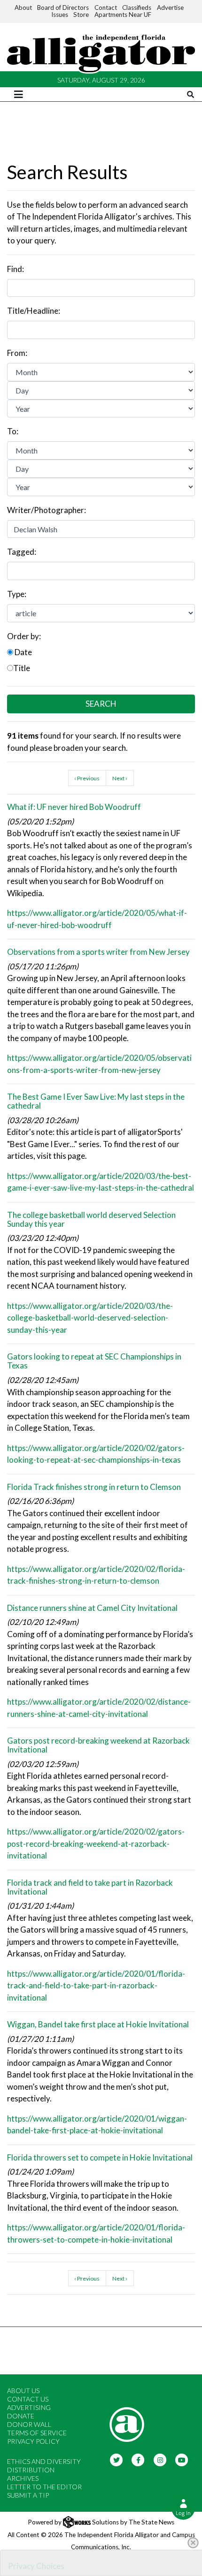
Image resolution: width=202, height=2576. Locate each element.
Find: (16, 269)
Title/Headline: (34, 311)
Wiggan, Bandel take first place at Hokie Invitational (98, 2024)
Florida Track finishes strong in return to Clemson (94, 1487)
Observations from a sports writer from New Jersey (98, 952)
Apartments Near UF (123, 15)
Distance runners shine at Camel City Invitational (92, 1608)
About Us (23, 2391)
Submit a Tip (28, 2495)
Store (81, 15)
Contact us (28, 2399)
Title (22, 668)
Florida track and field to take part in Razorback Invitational (90, 1887)
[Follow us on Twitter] (116, 2459)
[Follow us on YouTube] (182, 2459)
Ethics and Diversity (44, 2461)
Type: (17, 594)
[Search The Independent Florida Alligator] (190, 94)
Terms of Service (37, 2433)
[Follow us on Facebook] (138, 2459)
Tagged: (22, 552)
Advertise (170, 8)
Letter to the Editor (44, 2487)
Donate (21, 2416)
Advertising (29, 2407)
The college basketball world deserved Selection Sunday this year (91, 1219)
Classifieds (137, 8)
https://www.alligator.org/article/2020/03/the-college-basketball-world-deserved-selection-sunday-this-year (90, 1318)
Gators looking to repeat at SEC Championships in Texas (94, 1361)
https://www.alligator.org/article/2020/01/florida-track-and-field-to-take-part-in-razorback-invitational (96, 1986)
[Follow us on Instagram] (160, 2459)
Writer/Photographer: (47, 510)
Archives (23, 2478)
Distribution (31, 2470)
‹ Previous (87, 778)
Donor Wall (29, 2424)
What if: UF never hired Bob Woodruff (74, 807)
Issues (60, 15)
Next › (120, 778)
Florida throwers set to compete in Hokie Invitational (100, 2157)
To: (13, 431)
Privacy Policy (33, 2441)
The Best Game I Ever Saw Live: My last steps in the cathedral (96, 1101)
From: (17, 353)
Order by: (24, 636)
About (23, 8)
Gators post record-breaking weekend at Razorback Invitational (98, 1745)
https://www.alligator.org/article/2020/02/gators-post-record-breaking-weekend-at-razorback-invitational (96, 1843)
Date (23, 652)
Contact (106, 8)
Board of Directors (63, 8)
